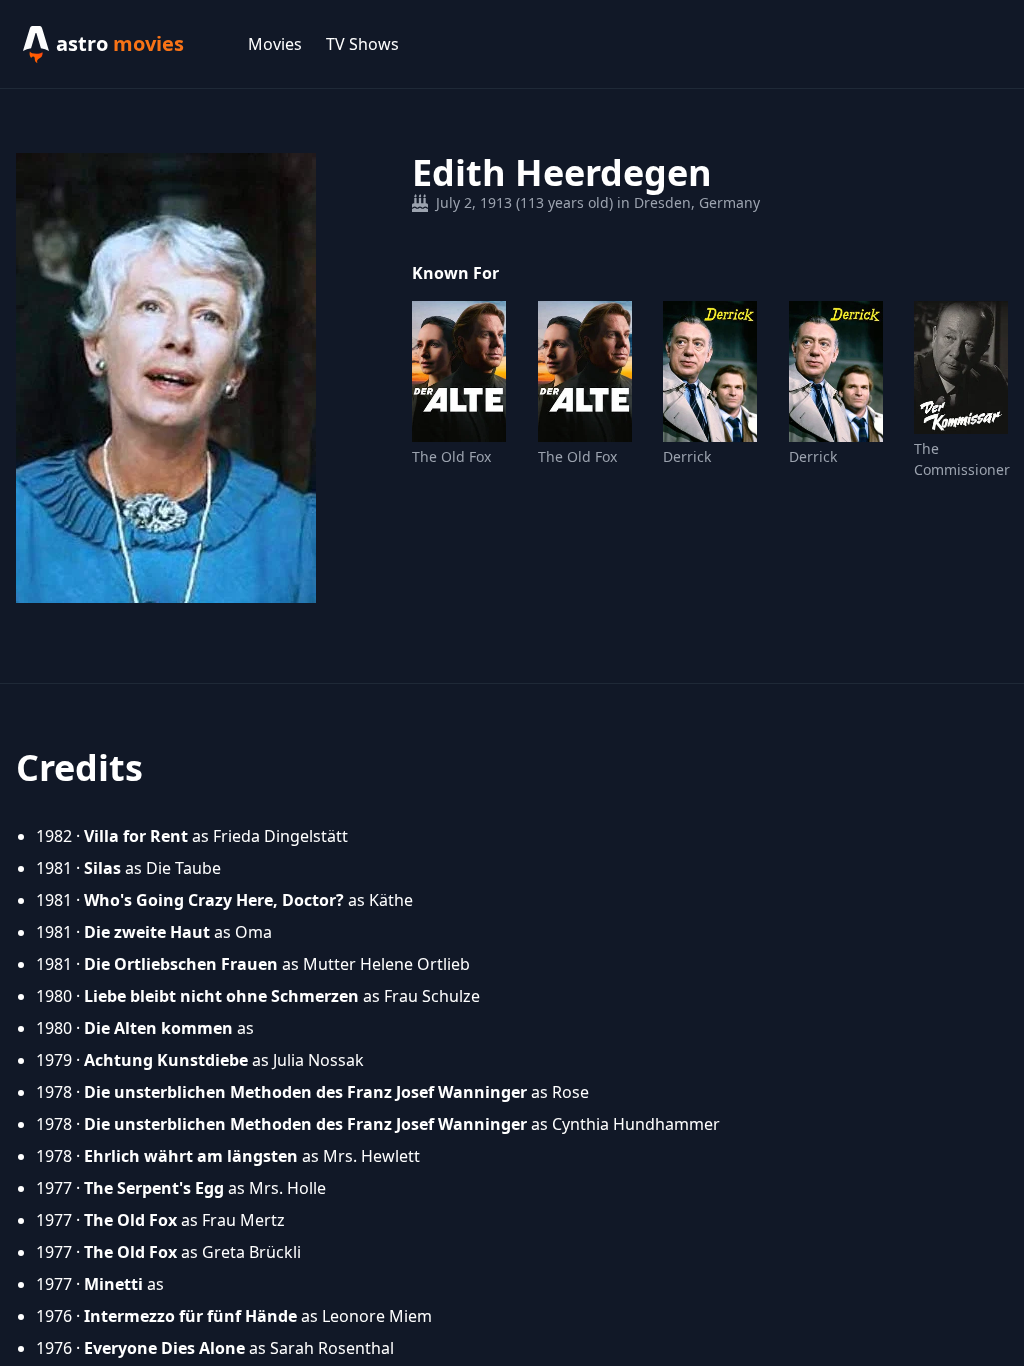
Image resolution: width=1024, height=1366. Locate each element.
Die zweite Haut (147, 932)
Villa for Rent (136, 836)
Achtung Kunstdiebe (166, 1060)
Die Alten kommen (158, 1028)
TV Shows (362, 44)
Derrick (687, 456)
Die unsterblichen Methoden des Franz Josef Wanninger (305, 1092)
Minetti (113, 1284)
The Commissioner (961, 459)
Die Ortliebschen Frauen (181, 964)
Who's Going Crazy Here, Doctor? (214, 900)
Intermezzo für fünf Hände (190, 1316)
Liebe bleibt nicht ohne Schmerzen (221, 996)
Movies (275, 44)
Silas (102, 868)
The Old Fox (451, 456)
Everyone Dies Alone (164, 1348)
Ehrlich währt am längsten (191, 1156)
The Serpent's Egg (154, 1188)
